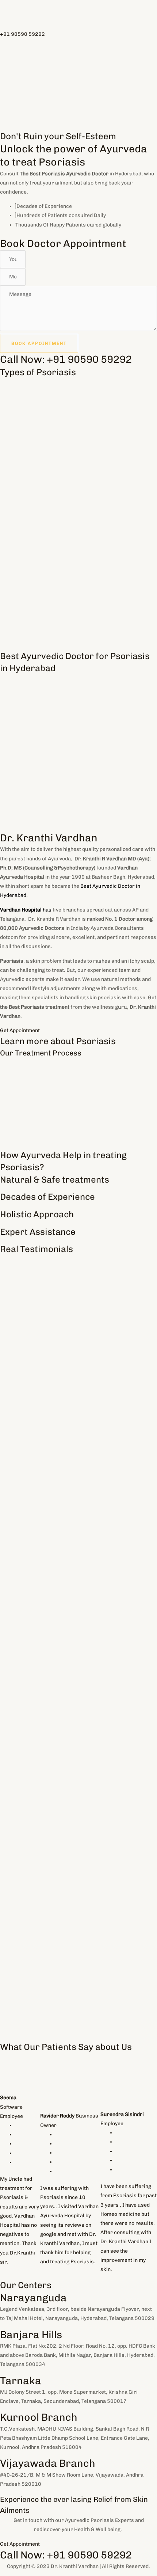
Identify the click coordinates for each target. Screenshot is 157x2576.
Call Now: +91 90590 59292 (66, 359)
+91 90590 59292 (22, 34)
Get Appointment (20, 1030)
